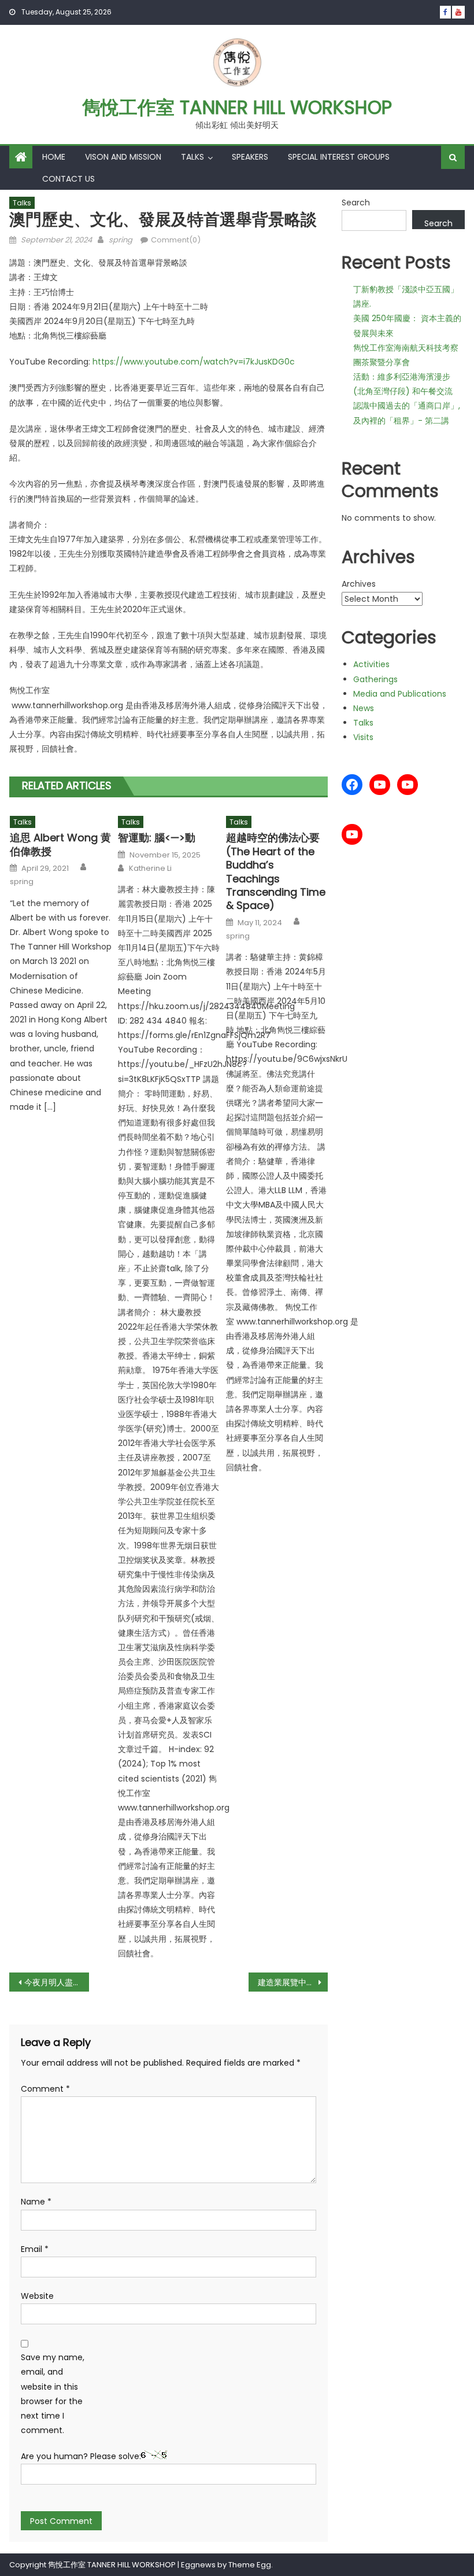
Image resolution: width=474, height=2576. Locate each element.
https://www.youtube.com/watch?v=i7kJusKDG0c (194, 362)
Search (356, 203)
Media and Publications (400, 694)
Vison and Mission (123, 157)
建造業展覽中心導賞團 (293, 1982)
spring (121, 240)
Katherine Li (150, 869)
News (364, 708)
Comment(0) (176, 240)
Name (36, 2202)
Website (37, 2296)
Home (54, 157)
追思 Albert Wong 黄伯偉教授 (60, 844)
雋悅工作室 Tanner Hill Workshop (237, 107)
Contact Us (68, 179)
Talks (192, 157)
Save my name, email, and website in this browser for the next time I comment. (53, 2394)
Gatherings (375, 679)
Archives (359, 584)
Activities (371, 664)
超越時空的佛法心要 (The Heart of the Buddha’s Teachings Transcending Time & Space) (276, 871)
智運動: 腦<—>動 (157, 838)
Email (35, 2249)
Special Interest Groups (339, 157)
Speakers (250, 157)
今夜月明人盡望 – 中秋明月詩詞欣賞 (57, 1982)
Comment (45, 2089)
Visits (363, 737)
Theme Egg (250, 2565)
